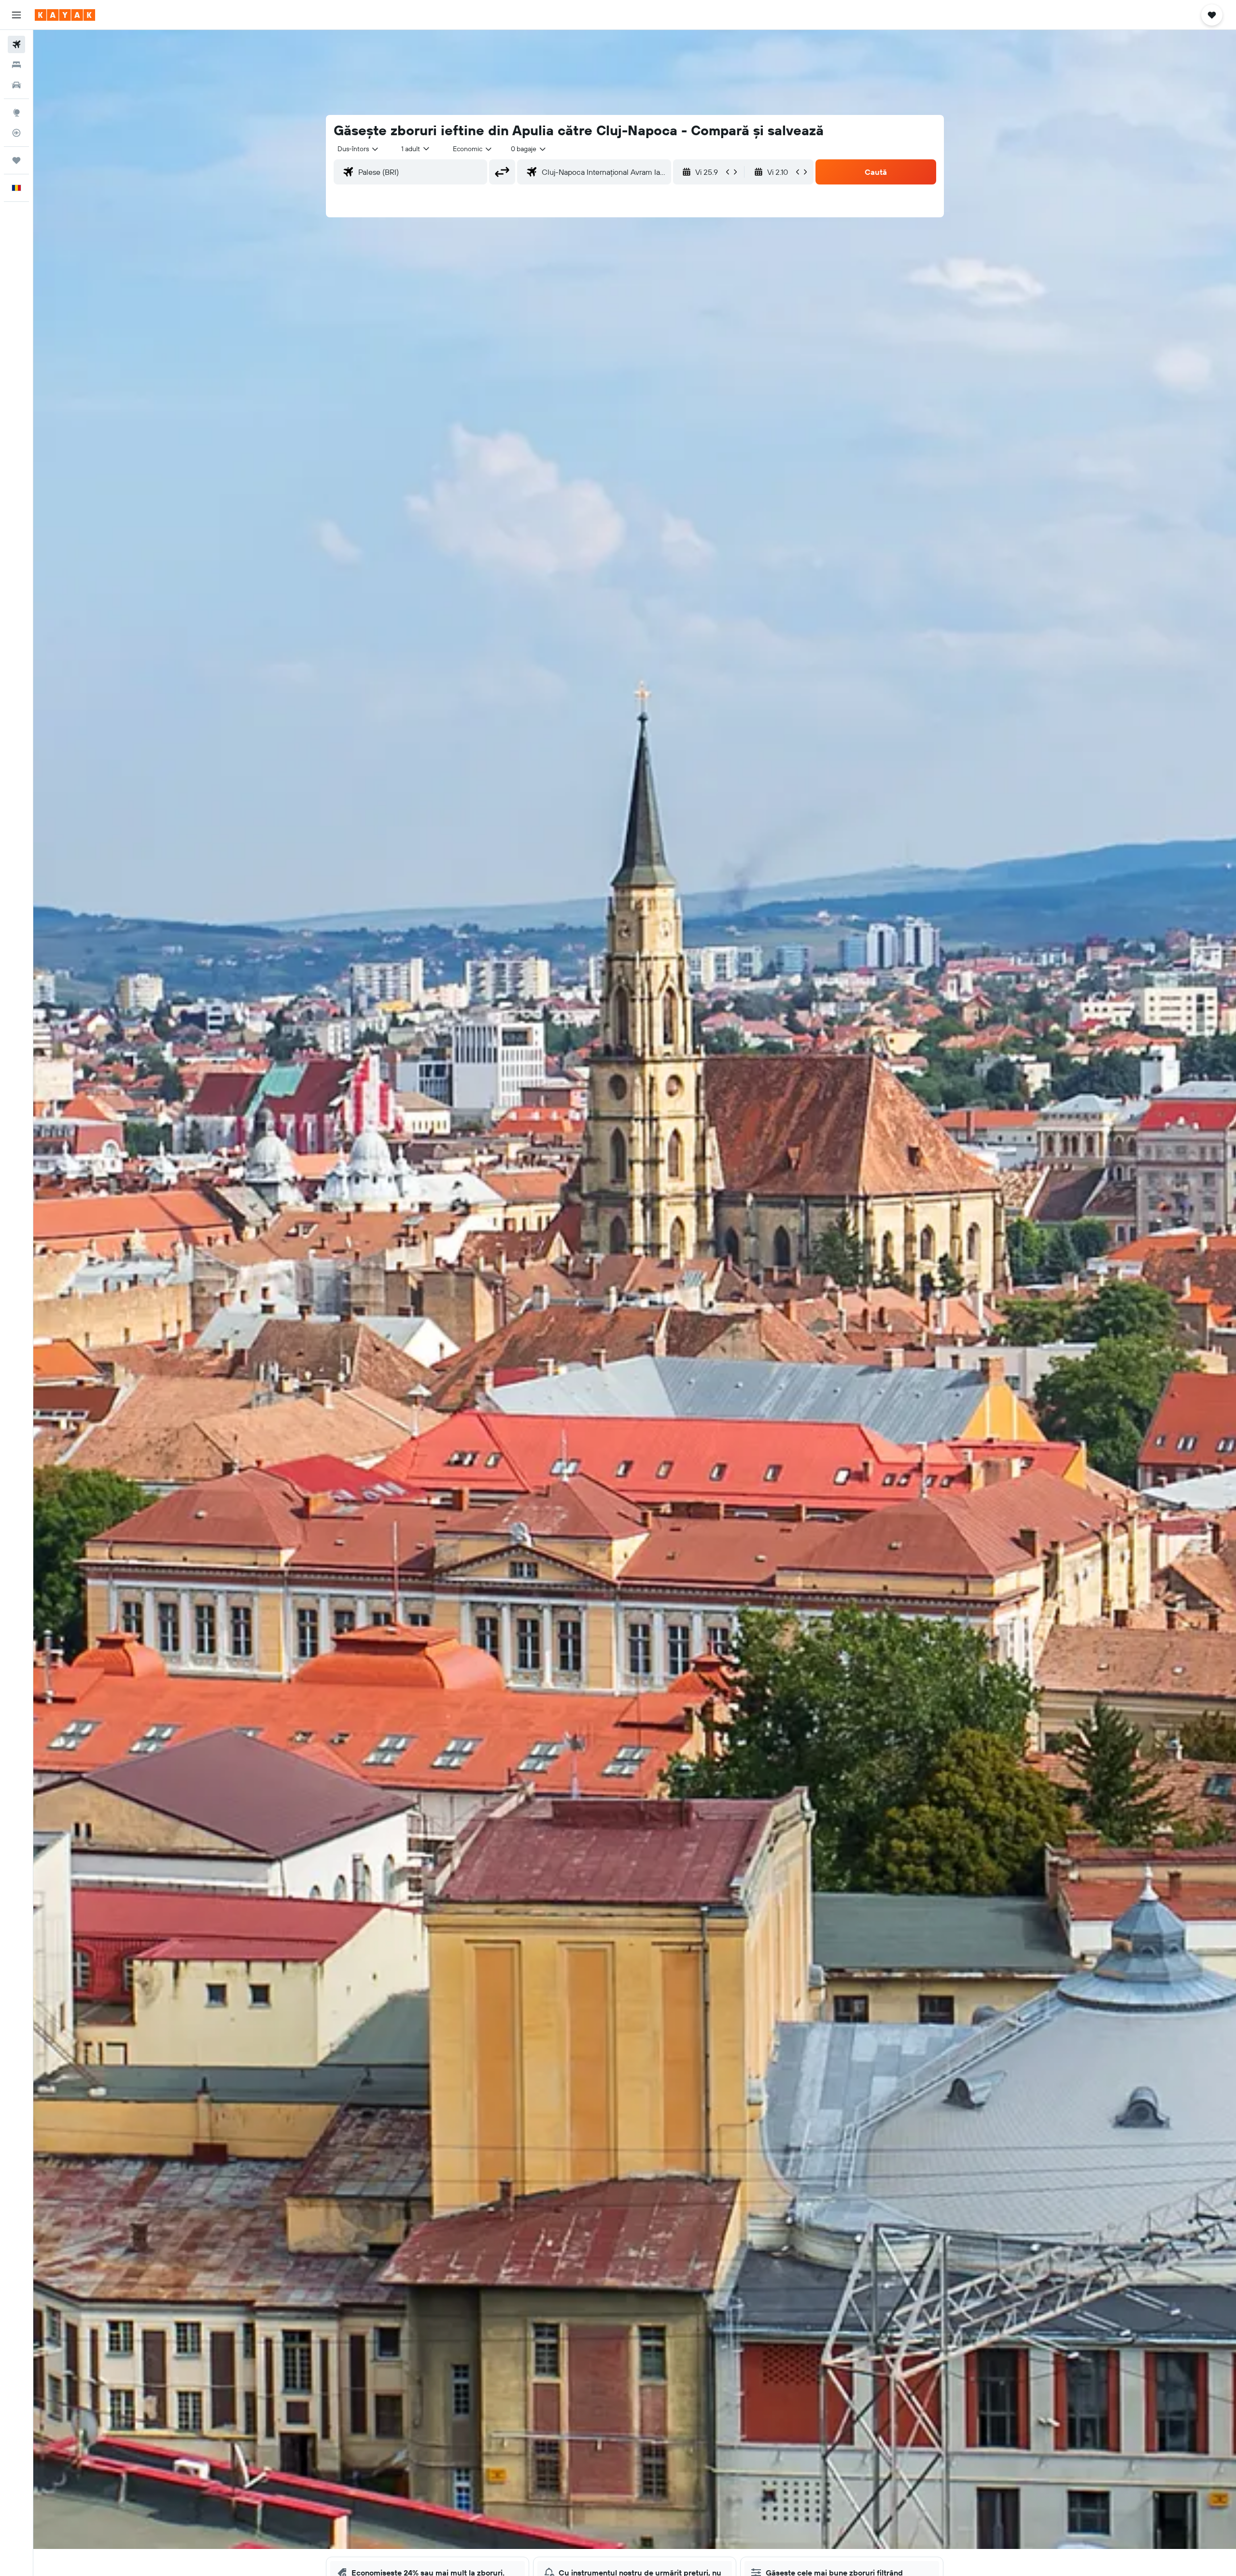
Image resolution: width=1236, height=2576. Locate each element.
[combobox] (358, 149)
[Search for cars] (16, 85)
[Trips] (16, 160)
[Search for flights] (16, 44)
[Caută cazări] (16, 65)
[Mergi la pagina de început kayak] (65, 15)
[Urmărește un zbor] (16, 133)
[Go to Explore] (16, 113)
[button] (16, 15)
